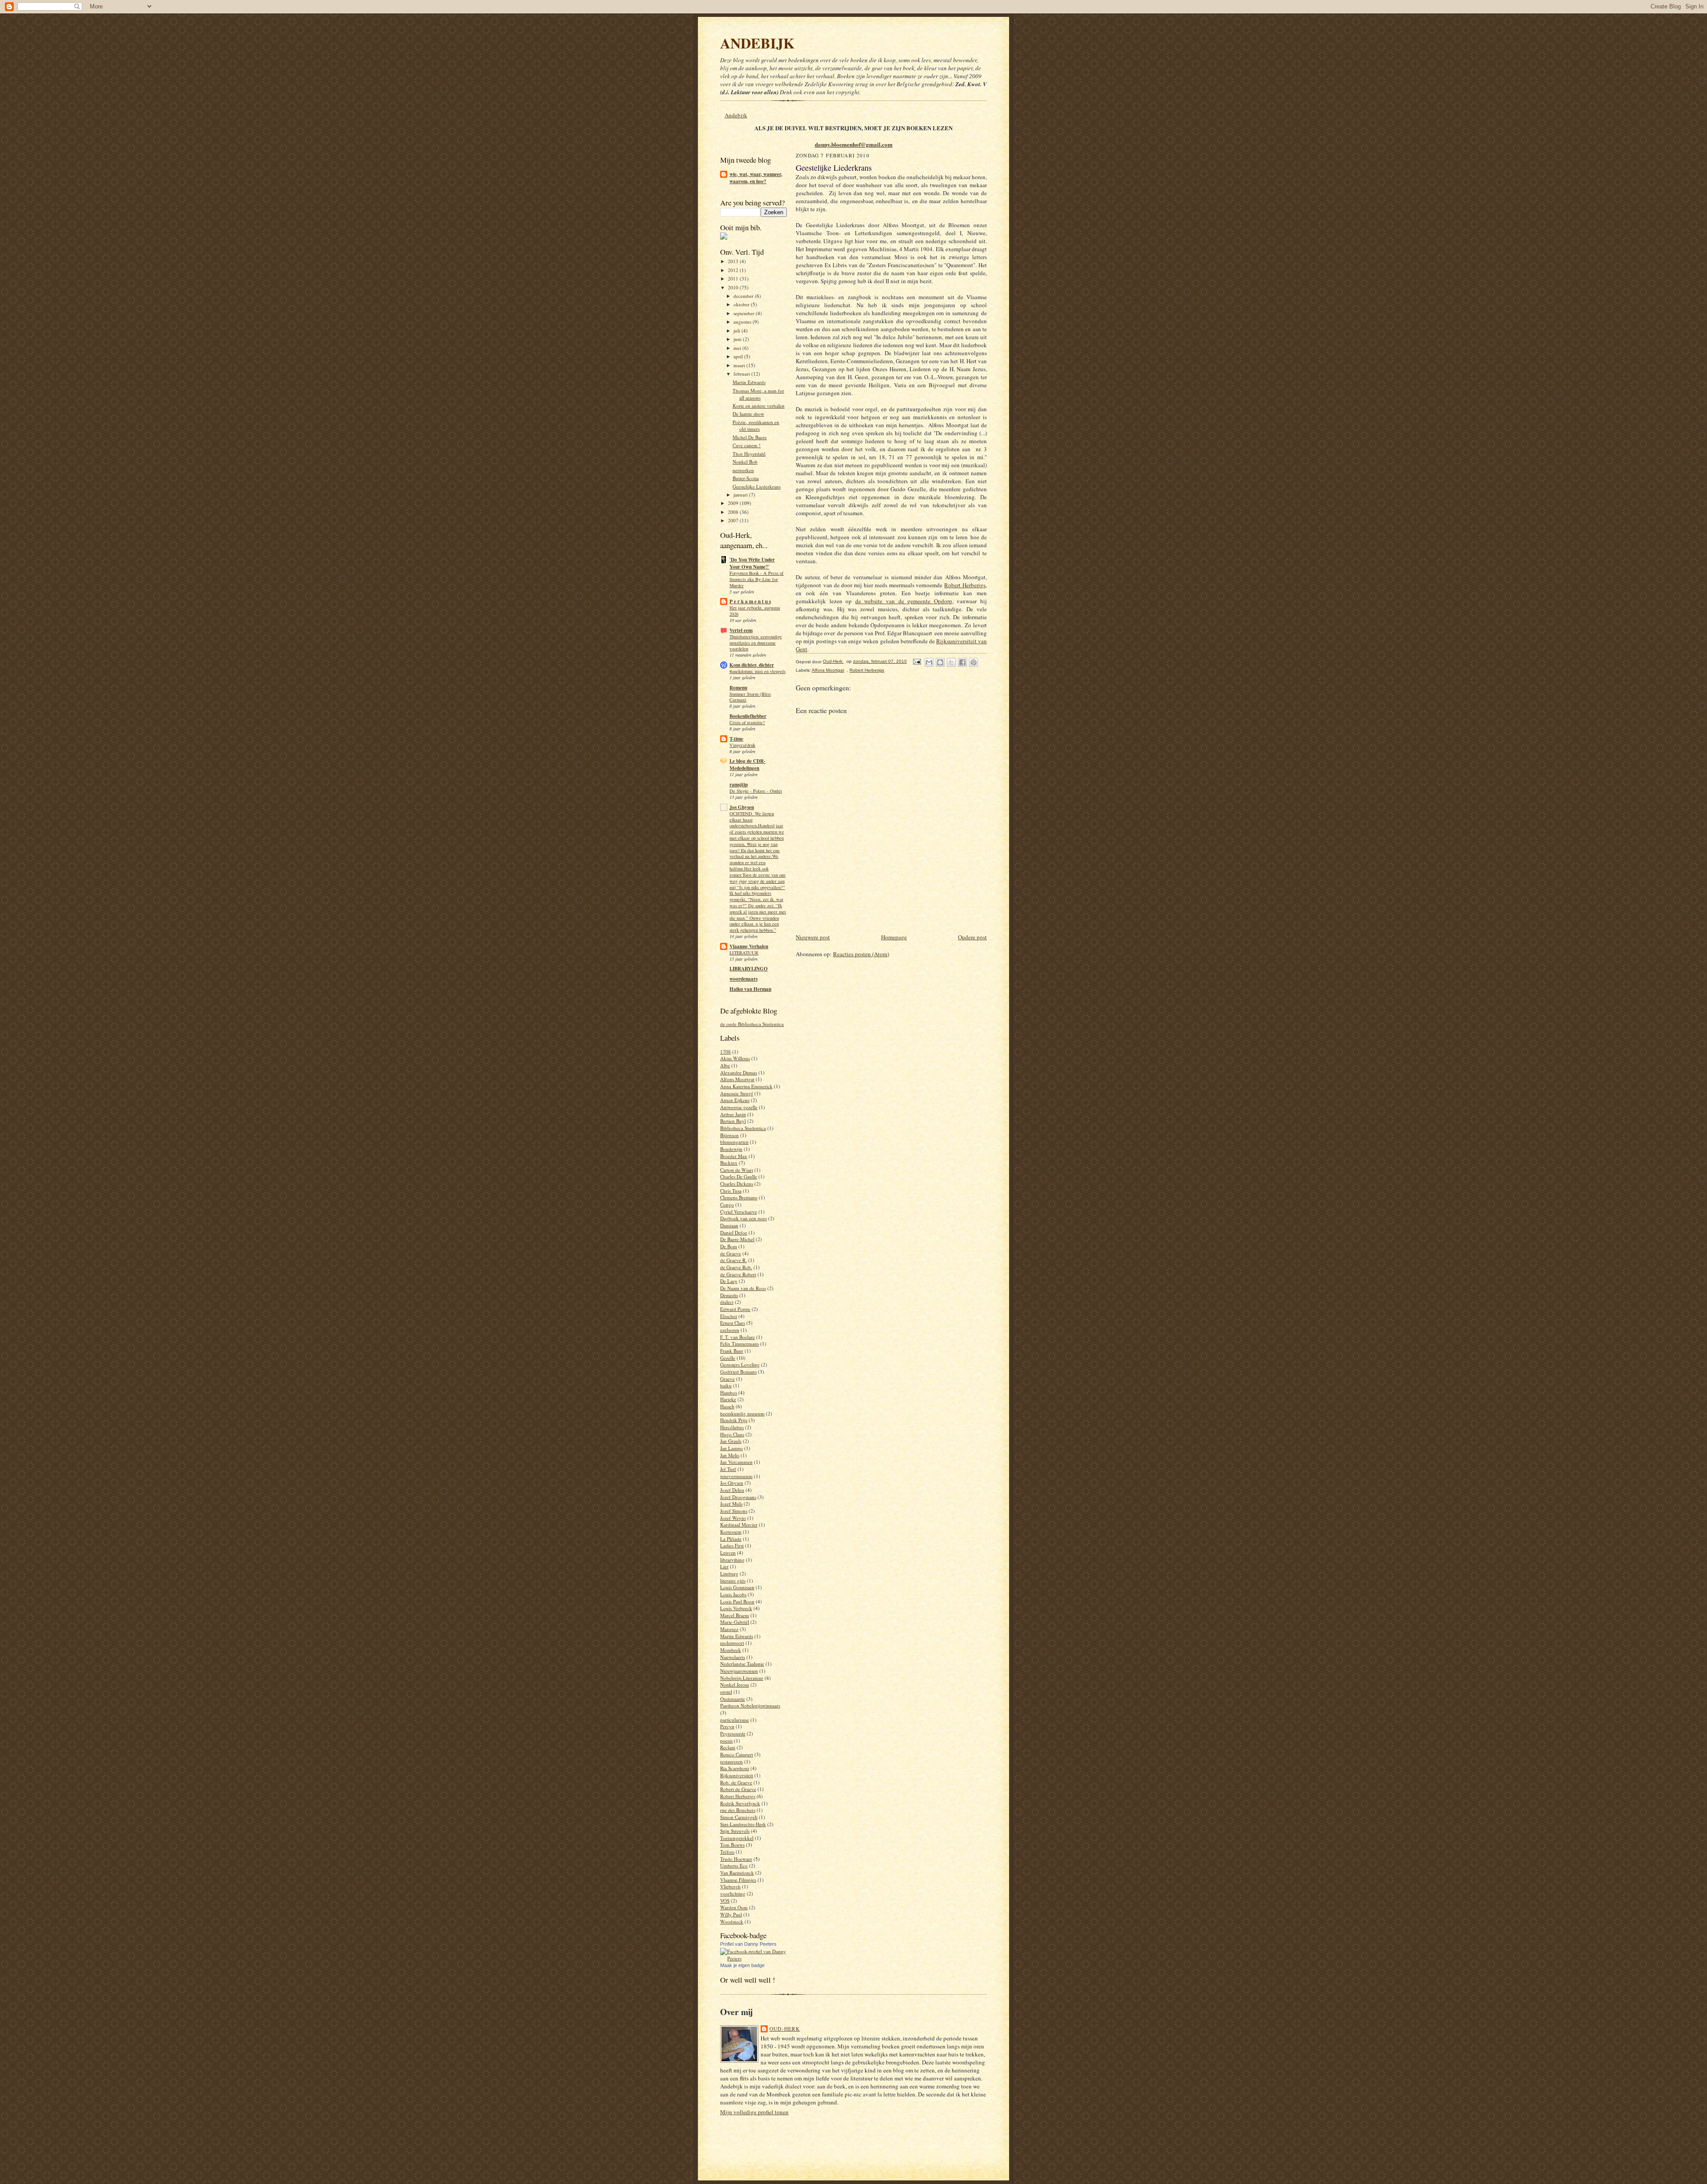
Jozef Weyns (733, 1518)
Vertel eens (741, 630)
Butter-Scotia (746, 478)
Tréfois (727, 1852)
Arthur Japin (733, 1114)
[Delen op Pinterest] (974, 662)
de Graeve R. (733, 1260)
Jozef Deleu (732, 1490)
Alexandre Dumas (739, 1072)
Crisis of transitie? (747, 722)
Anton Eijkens (735, 1100)
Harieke (728, 1399)
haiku (726, 1385)
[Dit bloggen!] (940, 662)
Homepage (894, 937)
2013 (734, 261)
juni (738, 339)
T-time (736, 739)
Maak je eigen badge (742, 1965)
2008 (734, 512)
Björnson (729, 1135)
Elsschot (729, 1316)
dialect (727, 1302)
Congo (727, 1204)
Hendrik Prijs (734, 1420)
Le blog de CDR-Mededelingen (747, 765)
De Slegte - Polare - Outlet (756, 791)
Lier (724, 1566)
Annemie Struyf (737, 1093)
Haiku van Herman (750, 989)
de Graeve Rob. (736, 1267)
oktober (742, 304)
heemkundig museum (742, 1413)
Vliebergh (730, 1886)
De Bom (729, 1246)
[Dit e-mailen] (929, 662)
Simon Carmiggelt (739, 1817)
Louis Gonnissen (737, 1587)
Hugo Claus (732, 1434)
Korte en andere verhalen (759, 406)
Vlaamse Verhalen (749, 946)
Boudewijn (731, 1149)
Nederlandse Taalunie (742, 1664)
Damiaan (729, 1225)
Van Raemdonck (737, 1873)
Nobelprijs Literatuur (742, 1678)
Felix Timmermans (739, 1344)
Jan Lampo (731, 1448)
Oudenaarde (733, 1699)
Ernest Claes (733, 1323)
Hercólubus (732, 1427)
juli (737, 331)
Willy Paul (731, 1914)
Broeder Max (734, 1156)
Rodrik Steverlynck (740, 1803)
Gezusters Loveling (740, 1364)
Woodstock (732, 1922)
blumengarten (734, 1142)
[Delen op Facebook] (962, 662)
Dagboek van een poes (743, 1218)
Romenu (738, 688)
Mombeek (731, 1650)
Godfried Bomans (738, 1372)
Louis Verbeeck (736, 1608)
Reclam (728, 1747)
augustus (743, 322)
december (744, 296)
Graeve (727, 1379)
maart (740, 365)
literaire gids (733, 1581)
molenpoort (732, 1643)
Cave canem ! (747, 445)
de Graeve (731, 1253)
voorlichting (733, 1893)
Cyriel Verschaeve (739, 1212)
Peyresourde (733, 1733)
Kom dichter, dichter (752, 665)
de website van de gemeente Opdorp (904, 601)
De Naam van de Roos (743, 1288)
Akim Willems (735, 1058)
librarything (732, 1560)
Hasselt (727, 1406)
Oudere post (972, 937)
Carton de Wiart (737, 1170)
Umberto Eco (734, 1865)
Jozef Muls (731, 1504)
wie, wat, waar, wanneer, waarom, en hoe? (756, 178)
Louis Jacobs (733, 1594)
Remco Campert (737, 1754)
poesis (726, 1741)
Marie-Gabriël (735, 1622)
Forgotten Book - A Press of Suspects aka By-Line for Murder (757, 579)
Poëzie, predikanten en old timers (756, 426)
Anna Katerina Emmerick (746, 1086)
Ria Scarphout (735, 1768)
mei (738, 348)
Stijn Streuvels (735, 1831)
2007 (734, 520)
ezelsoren (730, 1330)
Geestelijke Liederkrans (757, 487)
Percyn (727, 1726)
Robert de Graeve (738, 1789)
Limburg (729, 1573)
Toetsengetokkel (737, 1838)
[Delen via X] (951, 662)
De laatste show (748, 414)
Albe (725, 1065)
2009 (734, 503)
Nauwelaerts (733, 1657)
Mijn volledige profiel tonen (754, 2112)
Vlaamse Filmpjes (738, 1880)
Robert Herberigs (738, 1796)
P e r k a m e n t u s (750, 601)
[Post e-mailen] (917, 661)
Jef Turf (728, 1469)
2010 (734, 287)
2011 (734, 279)
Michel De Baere (750, 437)
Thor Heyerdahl (749, 454)
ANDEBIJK (757, 43)
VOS (725, 1901)
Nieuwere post (813, 937)
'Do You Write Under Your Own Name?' (752, 563)
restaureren (731, 1761)
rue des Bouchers (738, 1810)
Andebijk (736, 115)
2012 (734, 270)
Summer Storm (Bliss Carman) (750, 697)
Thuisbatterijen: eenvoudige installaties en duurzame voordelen (756, 643)
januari (741, 495)
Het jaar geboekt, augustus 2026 (755, 611)
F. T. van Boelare (737, 1337)
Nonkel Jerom (735, 1685)
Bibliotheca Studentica (743, 1128)
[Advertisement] (900, 912)
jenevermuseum (736, 1476)
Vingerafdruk (742, 745)
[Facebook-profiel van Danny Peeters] (753, 1958)
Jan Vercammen (736, 1462)
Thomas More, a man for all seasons (758, 394)
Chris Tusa (731, 1191)
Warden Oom (734, 1907)
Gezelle (728, 1358)
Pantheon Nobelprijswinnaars (750, 1705)
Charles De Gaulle (739, 1176)
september (745, 313)
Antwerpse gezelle (739, 1107)
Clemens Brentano (739, 1197)
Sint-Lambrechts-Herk (743, 1824)
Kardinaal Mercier (739, 1525)
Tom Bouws (732, 1845)
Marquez (729, 1629)
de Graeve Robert (738, 1274)
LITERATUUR (744, 953)
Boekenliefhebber (748, 716)
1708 (725, 1052)
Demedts (729, 1295)
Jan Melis (730, 1455)
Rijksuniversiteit (737, 1775)
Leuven (728, 1553)
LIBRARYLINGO (749, 969)
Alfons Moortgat (737, 1079)
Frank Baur (732, 1351)
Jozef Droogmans (738, 1497)
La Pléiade (731, 1539)
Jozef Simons (734, 1511)
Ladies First (732, 1545)
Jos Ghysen (742, 807)
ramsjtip (739, 785)
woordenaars (743, 979)
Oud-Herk (785, 2029)
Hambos (729, 1393)
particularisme (735, 1720)
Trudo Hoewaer (736, 1859)
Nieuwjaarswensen (739, 1671)
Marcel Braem (735, 1615)
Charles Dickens (737, 1184)
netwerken (743, 470)
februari (742, 374)
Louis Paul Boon (737, 1601)
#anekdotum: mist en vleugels (757, 671)
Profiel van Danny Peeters (748, 1944)
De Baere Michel (737, 1239)
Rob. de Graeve (736, 1782)
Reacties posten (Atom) (861, 954)
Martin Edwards (749, 382)
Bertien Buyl (733, 1121)
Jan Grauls (731, 1441)
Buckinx (729, 1163)
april (739, 356)
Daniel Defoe (734, 1232)
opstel (726, 1692)
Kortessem (731, 1532)
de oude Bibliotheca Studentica (752, 1024)
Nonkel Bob (745, 462)
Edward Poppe (735, 1309)
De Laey (729, 1281)
